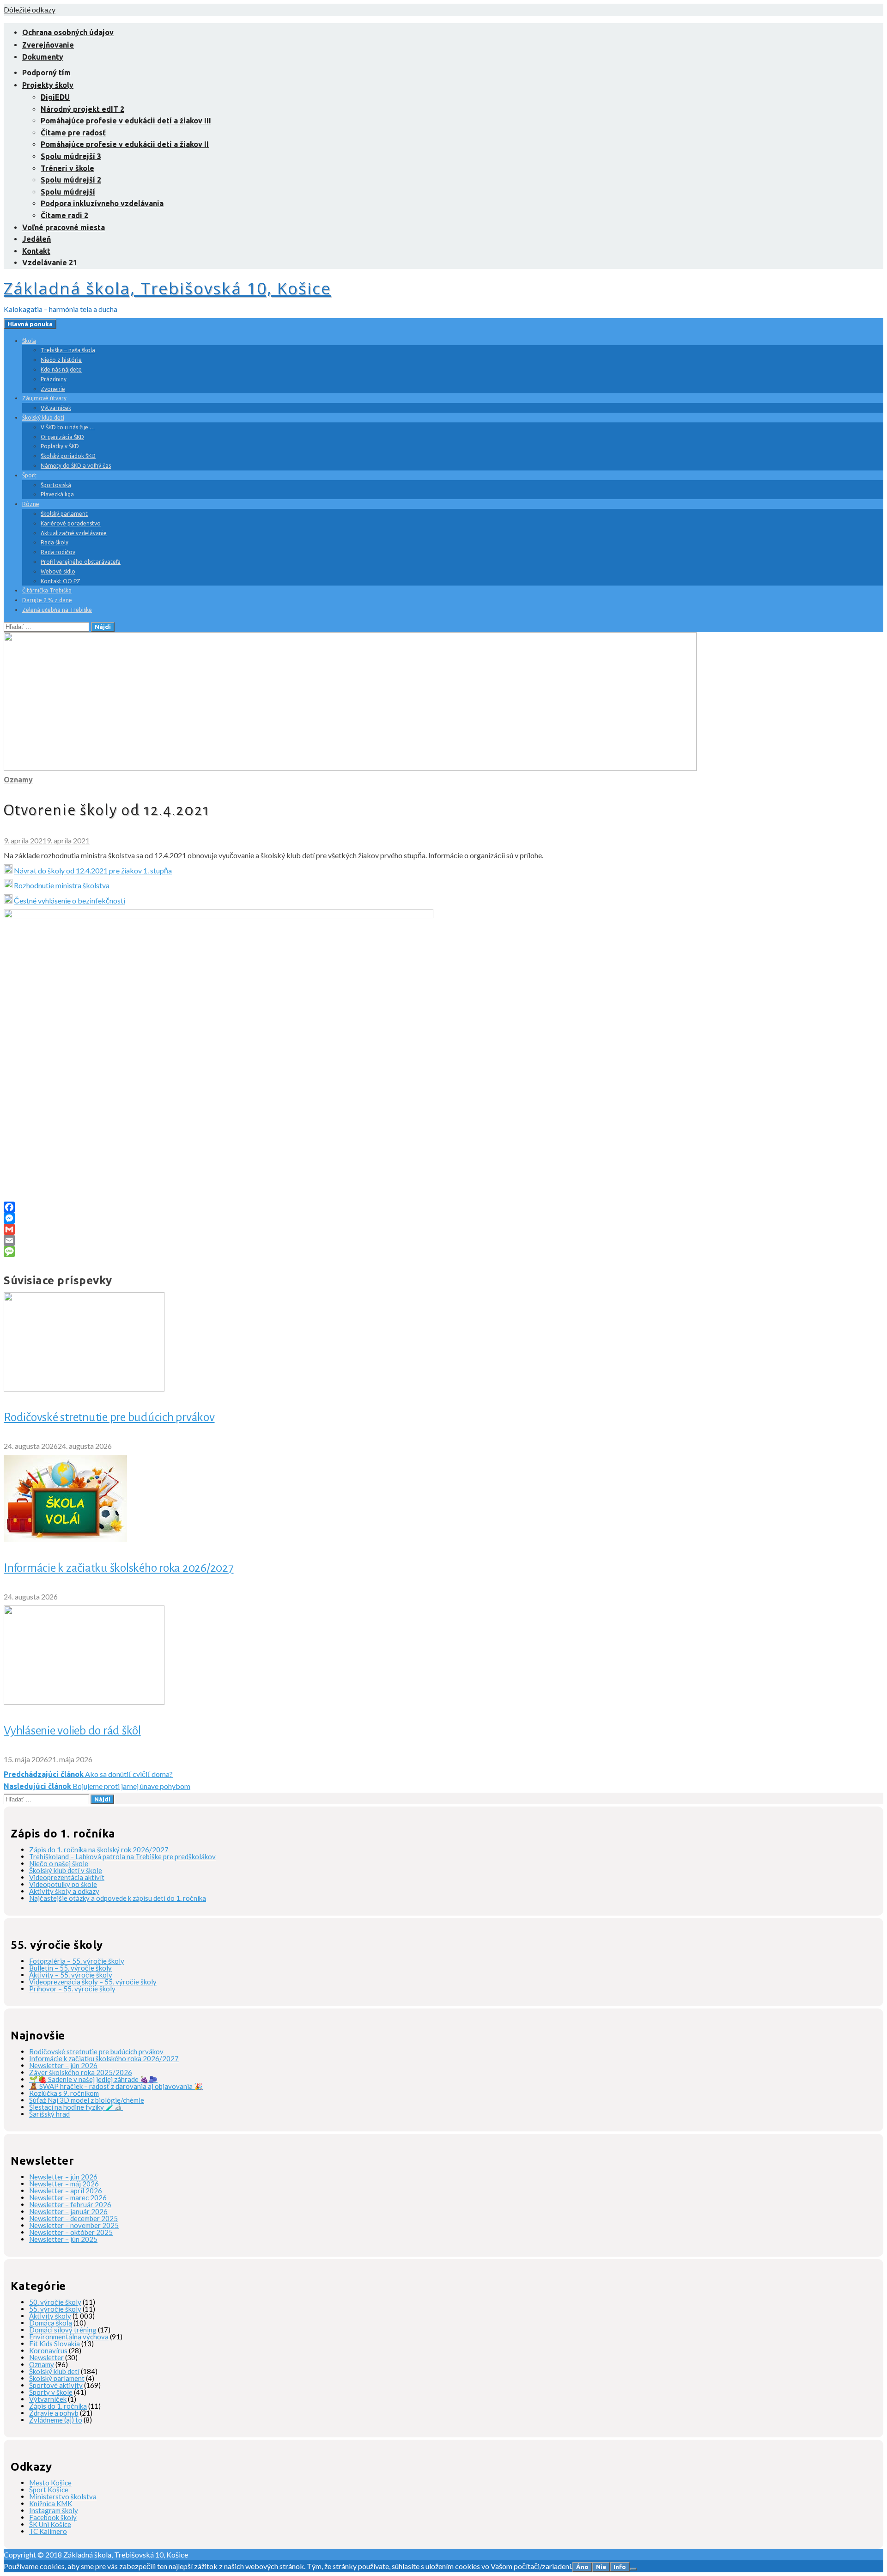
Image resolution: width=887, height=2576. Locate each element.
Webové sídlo (58, 571)
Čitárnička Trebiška (47, 590)
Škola (29, 341)
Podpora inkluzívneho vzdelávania (102, 203)
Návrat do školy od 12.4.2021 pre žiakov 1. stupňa (93, 870)
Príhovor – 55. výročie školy (72, 1989)
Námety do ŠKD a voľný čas (76, 466)
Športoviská (56, 485)
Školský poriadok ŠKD (68, 456)
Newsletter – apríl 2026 (66, 2191)
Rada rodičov (58, 552)
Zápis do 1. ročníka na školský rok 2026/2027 (99, 1850)
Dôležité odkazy (30, 9)
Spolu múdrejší (68, 192)
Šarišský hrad (49, 2114)
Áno (582, 2567)
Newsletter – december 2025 (73, 2218)
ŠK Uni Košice (50, 2524)
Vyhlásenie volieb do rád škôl (72, 1731)
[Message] (443, 1251)
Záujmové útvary (44, 398)
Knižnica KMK (51, 2503)
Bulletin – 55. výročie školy (70, 1968)
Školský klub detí (43, 418)
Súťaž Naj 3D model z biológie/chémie (87, 2100)
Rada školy (55, 542)
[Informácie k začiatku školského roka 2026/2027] (65, 1539)
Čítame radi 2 (64, 215)
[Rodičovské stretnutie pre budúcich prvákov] (84, 1389)
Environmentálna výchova (69, 2337)
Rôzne (31, 504)
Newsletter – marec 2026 (68, 2198)
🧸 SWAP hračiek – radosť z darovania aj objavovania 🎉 (116, 2086)
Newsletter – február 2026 (70, 2204)
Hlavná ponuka (30, 324)
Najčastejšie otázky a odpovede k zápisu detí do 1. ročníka (118, 1898)
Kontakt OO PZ (61, 581)
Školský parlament (64, 514)
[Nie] (633, 2569)
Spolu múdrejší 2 (71, 180)
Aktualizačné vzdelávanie (74, 533)
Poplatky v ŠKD (60, 446)
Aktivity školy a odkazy (64, 1891)
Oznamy (18, 780)
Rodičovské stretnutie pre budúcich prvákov (109, 1417)
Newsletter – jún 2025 (63, 2239)
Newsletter (46, 2357)
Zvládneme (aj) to (56, 2420)
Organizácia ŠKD (62, 437)
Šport (29, 475)
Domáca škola (51, 2323)
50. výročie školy (55, 2302)
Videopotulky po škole (63, 1884)
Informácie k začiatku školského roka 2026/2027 (119, 1568)
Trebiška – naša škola (68, 350)
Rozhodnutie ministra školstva (62, 885)
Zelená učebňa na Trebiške (57, 610)
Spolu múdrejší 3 (71, 156)
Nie (601, 2567)
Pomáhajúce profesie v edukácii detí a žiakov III (126, 121)
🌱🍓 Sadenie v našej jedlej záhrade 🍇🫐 (93, 2079)
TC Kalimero (48, 2531)
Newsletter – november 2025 (74, 2225)
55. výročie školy (55, 2309)
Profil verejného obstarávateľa (81, 562)
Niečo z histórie (61, 360)
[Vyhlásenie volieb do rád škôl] (84, 1702)
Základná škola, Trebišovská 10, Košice (167, 288)
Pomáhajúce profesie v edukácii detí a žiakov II (125, 144)
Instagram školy (54, 2510)
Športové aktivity (56, 2385)
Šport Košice (49, 2490)
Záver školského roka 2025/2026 (81, 2072)
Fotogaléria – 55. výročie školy (77, 1961)
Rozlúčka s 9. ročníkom (64, 2093)
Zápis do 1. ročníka (58, 2406)
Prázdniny (54, 379)
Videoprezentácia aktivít (67, 1877)
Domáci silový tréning (63, 2330)
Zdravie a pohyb (54, 2413)
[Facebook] (443, 1207)
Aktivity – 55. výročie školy (71, 1975)
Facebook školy (53, 2517)
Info (620, 2567)
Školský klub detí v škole (66, 1870)
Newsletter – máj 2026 (64, 2184)
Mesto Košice (50, 2483)
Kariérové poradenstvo (71, 523)
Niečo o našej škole (59, 1863)
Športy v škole (51, 2392)
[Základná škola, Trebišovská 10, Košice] (350, 768)
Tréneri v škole (67, 168)
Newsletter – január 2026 (68, 2211)
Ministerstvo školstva (63, 2497)
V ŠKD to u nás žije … (68, 427)
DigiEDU (55, 97)
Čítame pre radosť (73, 133)
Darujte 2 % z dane (47, 600)
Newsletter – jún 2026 (63, 2065)
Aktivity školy (50, 2316)
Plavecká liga (57, 494)
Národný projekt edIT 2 (82, 109)
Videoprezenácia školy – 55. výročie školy (93, 1982)
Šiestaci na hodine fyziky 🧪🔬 (76, 2107)
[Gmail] (443, 1229)
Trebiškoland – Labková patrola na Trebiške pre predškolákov (122, 1856)
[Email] (443, 1240)
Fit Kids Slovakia (55, 2344)
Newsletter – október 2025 (71, 2232)
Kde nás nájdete (61, 369)
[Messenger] (443, 1218)
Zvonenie (53, 389)
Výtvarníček (56, 408)
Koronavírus (48, 2350)
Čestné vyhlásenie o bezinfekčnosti (70, 900)
